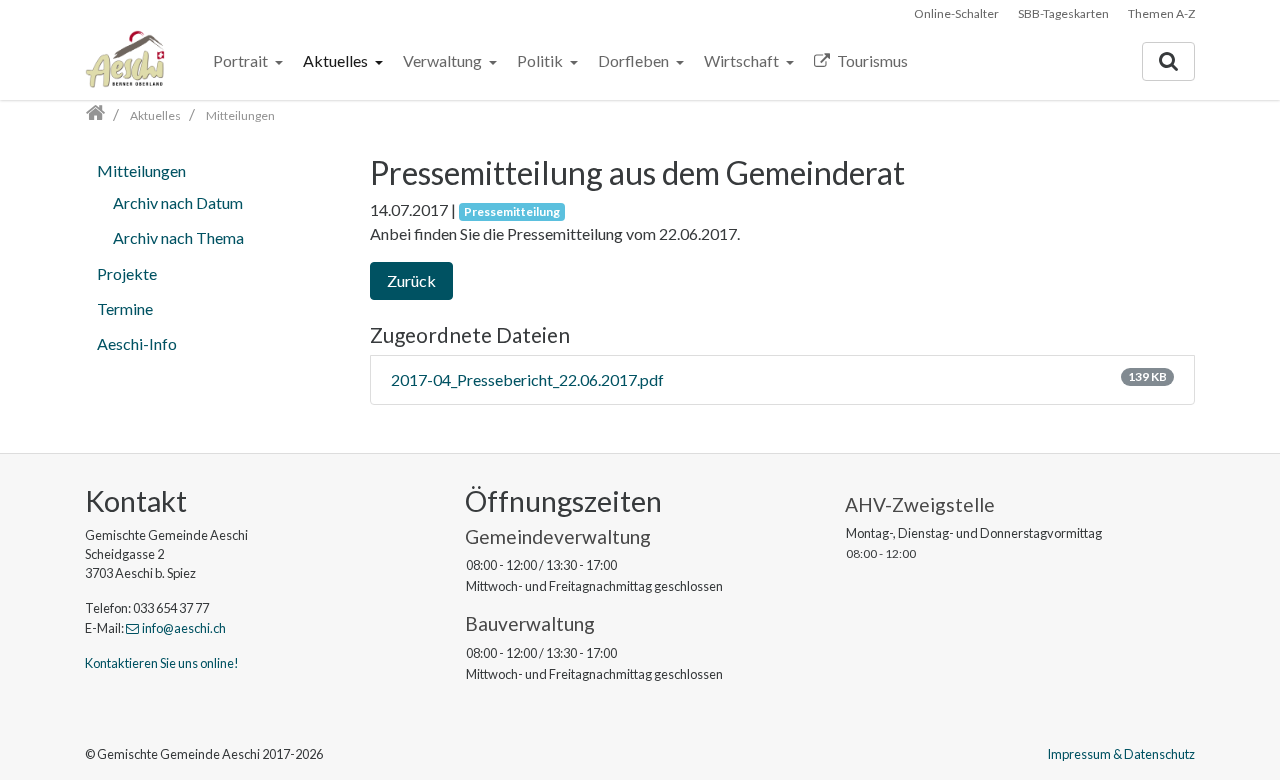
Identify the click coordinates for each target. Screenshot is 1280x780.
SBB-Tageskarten (1063, 13)
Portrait (242, 60)
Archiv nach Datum (178, 202)
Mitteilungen (141, 170)
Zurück (411, 280)
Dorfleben (635, 60)
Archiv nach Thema (178, 237)
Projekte (127, 273)
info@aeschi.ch (184, 628)
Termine (125, 308)
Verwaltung (444, 60)
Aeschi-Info (137, 343)
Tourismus (871, 60)
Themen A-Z (1161, 13)
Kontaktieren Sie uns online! (162, 663)
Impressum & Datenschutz (1121, 754)
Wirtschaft (743, 60)
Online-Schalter (956, 13)
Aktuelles (337, 60)
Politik (541, 60)
